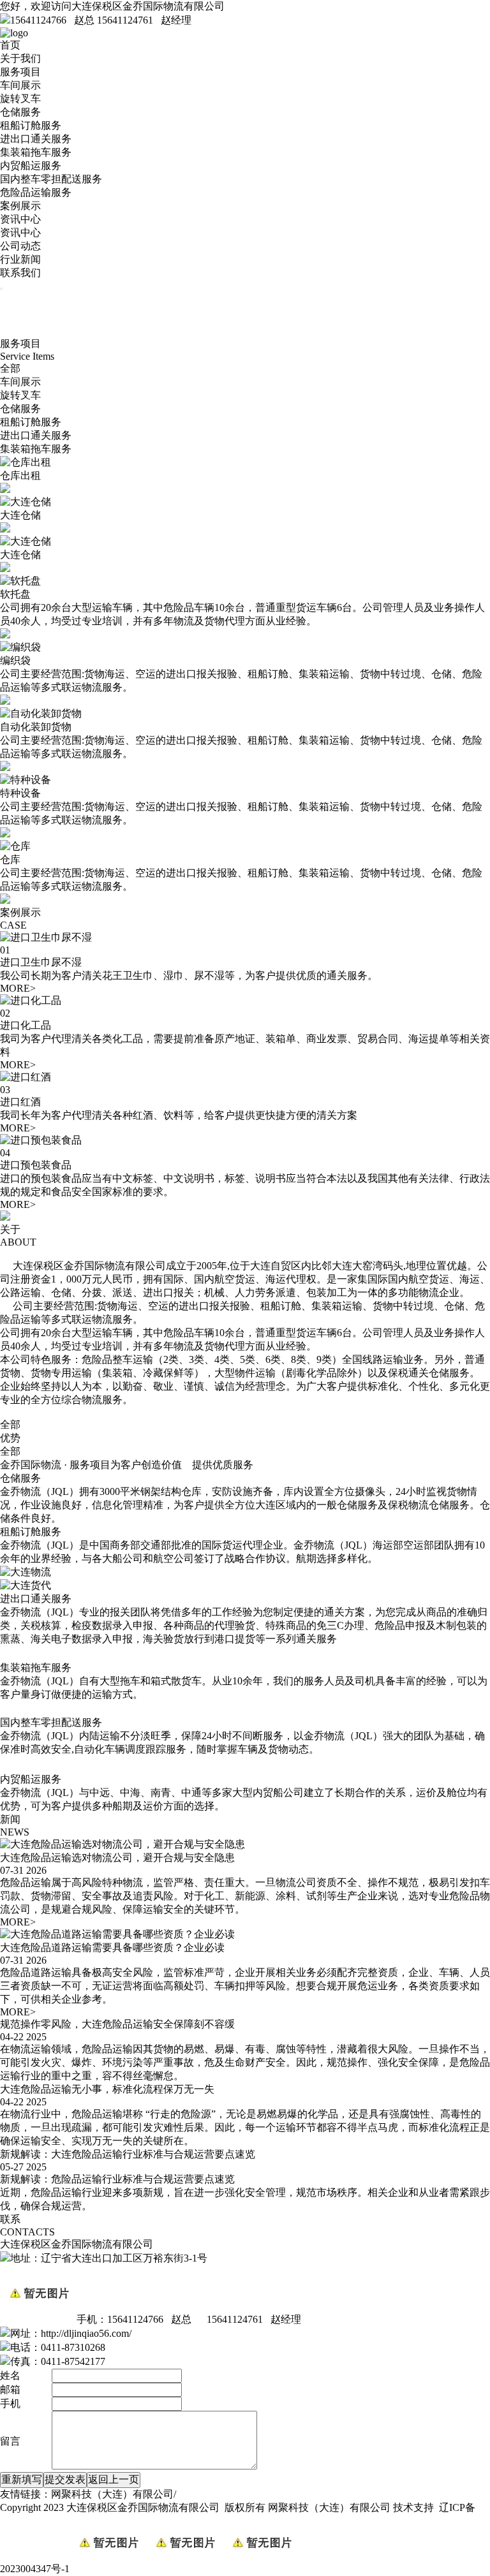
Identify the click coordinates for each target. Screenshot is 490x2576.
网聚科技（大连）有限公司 (329, 2507)
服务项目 (20, 72)
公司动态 (20, 246)
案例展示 (20, 206)
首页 (10, 45)
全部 (10, 368)
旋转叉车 (20, 99)
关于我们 (20, 58)
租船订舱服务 (31, 125)
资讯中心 (20, 219)
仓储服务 (20, 112)
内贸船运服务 (31, 166)
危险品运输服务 (36, 192)
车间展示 (20, 85)
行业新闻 (20, 259)
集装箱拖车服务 (36, 152)
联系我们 (20, 273)
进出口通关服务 (36, 139)
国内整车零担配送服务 (51, 179)
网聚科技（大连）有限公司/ (114, 2494)
